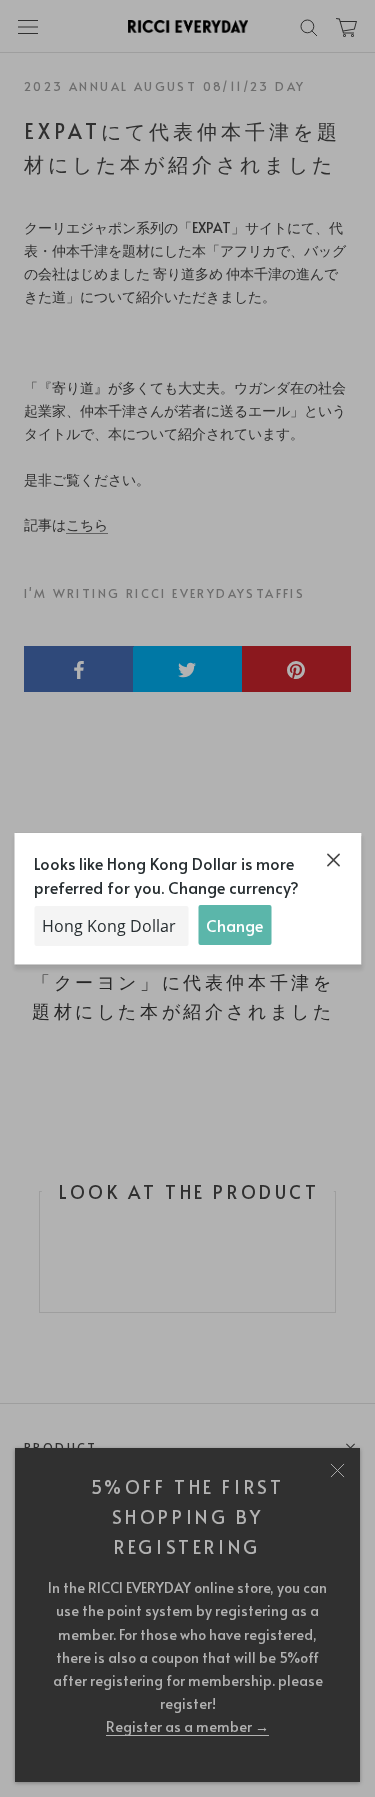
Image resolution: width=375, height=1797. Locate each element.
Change (234, 925)
